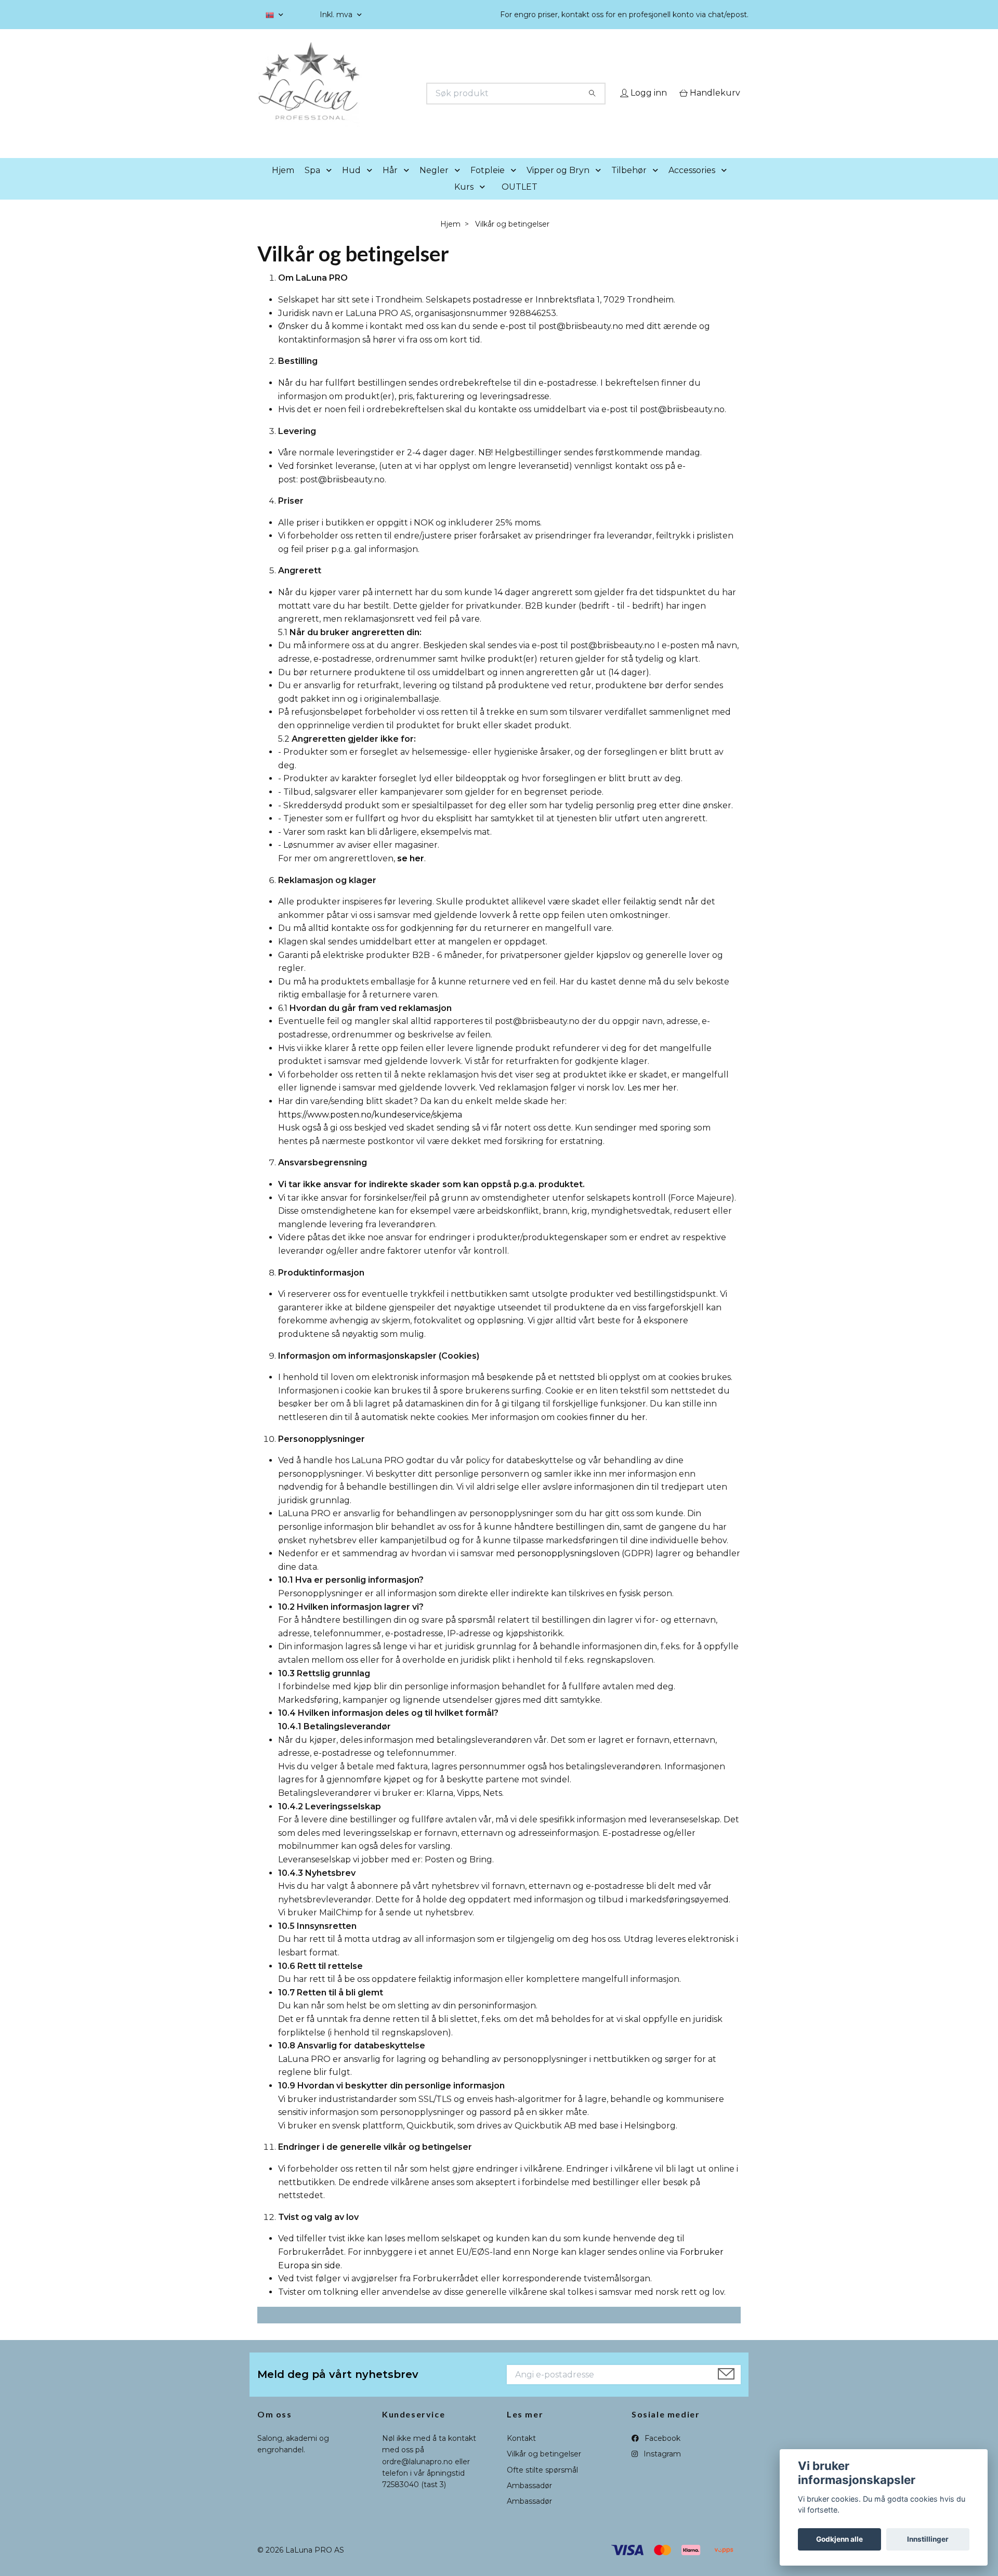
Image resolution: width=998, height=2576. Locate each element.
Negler (434, 185)
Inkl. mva (337, 15)
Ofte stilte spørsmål (542, 2485)
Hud (351, 185)
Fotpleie (488, 185)
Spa (312, 185)
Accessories (692, 185)
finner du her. (618, 1432)
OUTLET (520, 201)
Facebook (661, 2453)
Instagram (661, 2469)
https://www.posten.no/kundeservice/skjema (370, 1129)
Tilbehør (629, 185)
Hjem (283, 185)
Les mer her (652, 1103)
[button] (331, 185)
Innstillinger (928, 2539)
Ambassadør (529, 2500)
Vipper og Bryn (558, 185)
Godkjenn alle (839, 2539)
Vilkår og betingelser (544, 2469)
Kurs (464, 201)
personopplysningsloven (568, 1568)
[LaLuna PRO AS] (378, 94)
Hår (390, 185)
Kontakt (521, 2453)
